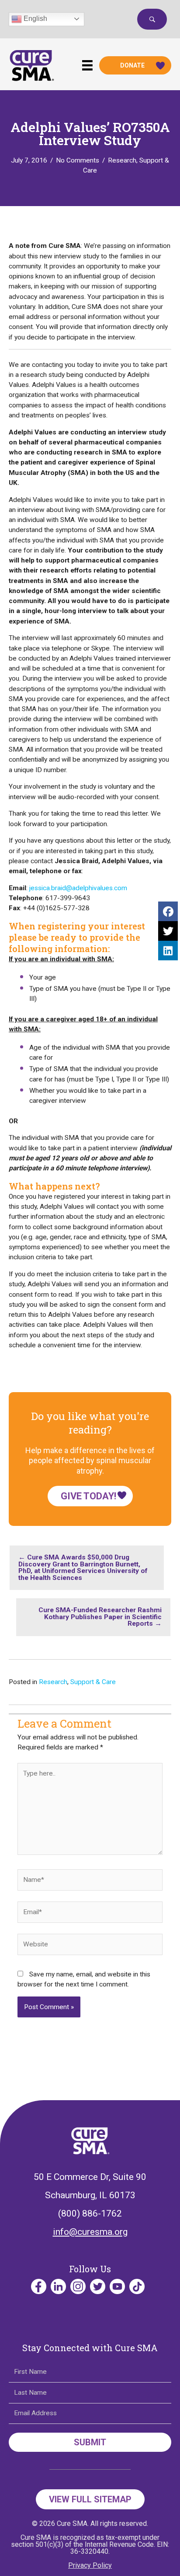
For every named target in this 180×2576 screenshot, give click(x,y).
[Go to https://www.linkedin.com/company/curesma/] (58, 2286)
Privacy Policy (90, 2565)
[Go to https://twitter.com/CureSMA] (98, 2286)
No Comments (78, 160)
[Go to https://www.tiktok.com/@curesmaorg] (137, 2286)
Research (122, 160)
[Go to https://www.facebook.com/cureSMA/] (39, 2286)
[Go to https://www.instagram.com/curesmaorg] (78, 2286)
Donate (132, 65)
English (35, 19)
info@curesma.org (90, 2232)
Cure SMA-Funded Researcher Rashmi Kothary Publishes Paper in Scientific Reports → (100, 1617)
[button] (152, 19)
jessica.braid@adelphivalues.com (78, 888)
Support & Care (93, 1682)
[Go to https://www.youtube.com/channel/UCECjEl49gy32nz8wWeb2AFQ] (117, 2286)
